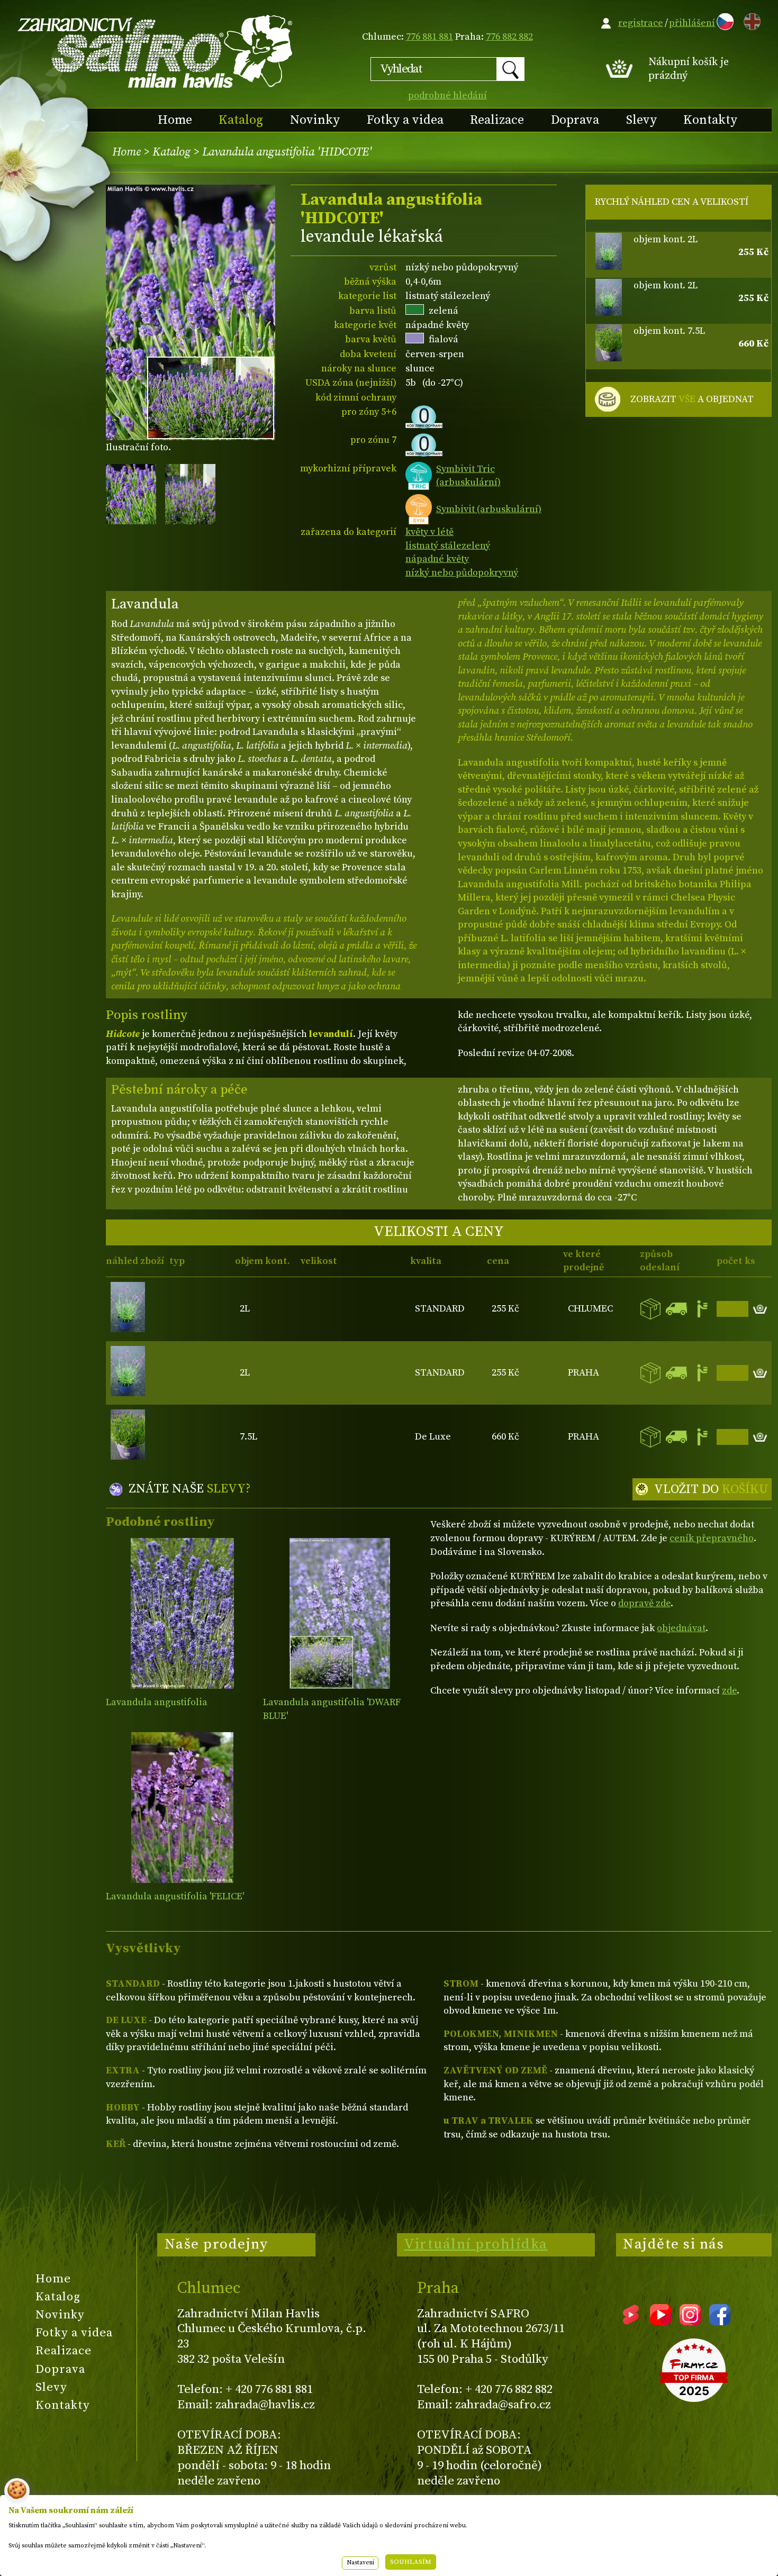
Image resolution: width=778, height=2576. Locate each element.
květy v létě (429, 532)
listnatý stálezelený (448, 546)
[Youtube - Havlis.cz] (661, 2322)
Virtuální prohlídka (476, 2244)
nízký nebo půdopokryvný (462, 573)
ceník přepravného (712, 1538)
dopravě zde (644, 1603)
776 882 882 (509, 37)
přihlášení (692, 23)
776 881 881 (429, 37)
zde (729, 1691)
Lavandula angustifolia (157, 1702)
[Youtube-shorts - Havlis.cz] (631, 2322)
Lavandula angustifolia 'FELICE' (175, 1896)
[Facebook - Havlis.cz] (720, 2322)
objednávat (681, 1628)
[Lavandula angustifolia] (182, 1613)
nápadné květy (437, 559)
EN (750, 20)
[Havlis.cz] (156, 51)
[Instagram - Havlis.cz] (690, 2322)
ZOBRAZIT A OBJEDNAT (692, 399)
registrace (641, 23)
